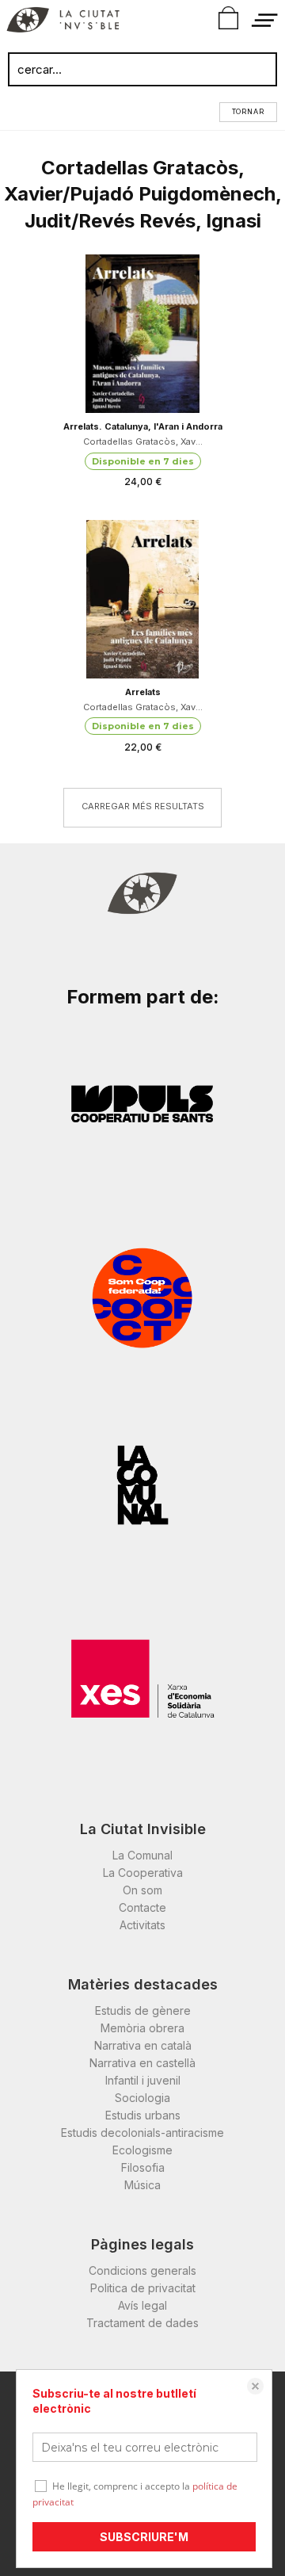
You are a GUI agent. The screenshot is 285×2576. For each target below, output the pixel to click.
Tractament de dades (142, 2323)
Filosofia (143, 2167)
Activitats (142, 1925)
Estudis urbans (143, 2115)
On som (142, 1890)
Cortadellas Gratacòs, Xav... (143, 441)
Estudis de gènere (143, 2010)
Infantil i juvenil (143, 2080)
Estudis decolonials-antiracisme (142, 2133)
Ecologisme (142, 2150)
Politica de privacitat (143, 2288)
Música (142, 2185)
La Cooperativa (143, 1873)
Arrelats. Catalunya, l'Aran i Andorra (143, 426)
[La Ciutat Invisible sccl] (63, 22)
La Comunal (142, 1855)
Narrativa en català (143, 2045)
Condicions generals (142, 2270)
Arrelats (143, 692)
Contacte (142, 1907)
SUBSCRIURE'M (144, 2537)
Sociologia (142, 2098)
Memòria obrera (142, 2028)
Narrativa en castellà (142, 2063)
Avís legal (142, 2305)
